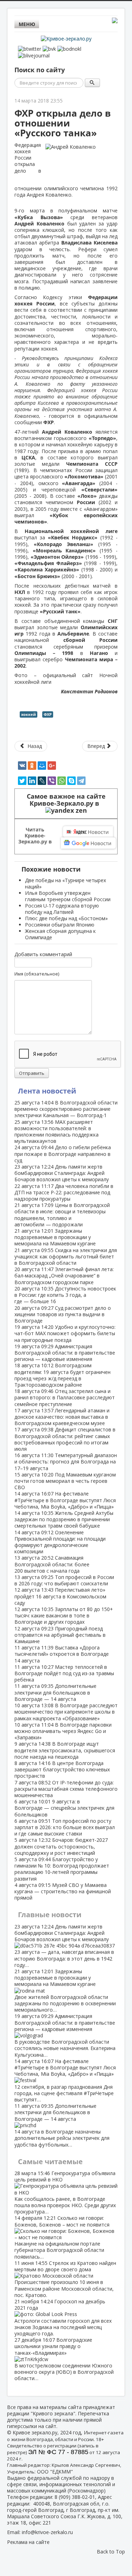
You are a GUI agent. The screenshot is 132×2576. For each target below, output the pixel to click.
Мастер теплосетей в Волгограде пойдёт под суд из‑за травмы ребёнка (64, 1673)
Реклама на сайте (28, 2542)
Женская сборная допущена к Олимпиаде (60, 934)
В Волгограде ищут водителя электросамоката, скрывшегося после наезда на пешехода (65, 1750)
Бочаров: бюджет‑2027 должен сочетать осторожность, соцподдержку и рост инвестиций (61, 1846)
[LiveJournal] (42, 781)
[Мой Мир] (42, 766)
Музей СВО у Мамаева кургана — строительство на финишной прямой (63, 1891)
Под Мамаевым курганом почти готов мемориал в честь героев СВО (65, 1481)
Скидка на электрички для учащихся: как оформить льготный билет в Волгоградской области (66, 1256)
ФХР (48, 714)
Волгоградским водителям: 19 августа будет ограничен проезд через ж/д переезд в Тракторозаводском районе (62, 1375)
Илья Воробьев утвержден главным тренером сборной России (68, 896)
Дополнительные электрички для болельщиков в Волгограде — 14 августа (55, 1692)
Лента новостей (47, 1091)
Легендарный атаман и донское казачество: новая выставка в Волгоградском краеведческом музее (62, 1417)
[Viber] (52, 781)
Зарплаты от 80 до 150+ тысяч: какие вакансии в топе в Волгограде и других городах (64, 1615)
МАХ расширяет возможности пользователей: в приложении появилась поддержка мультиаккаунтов (56, 1132)
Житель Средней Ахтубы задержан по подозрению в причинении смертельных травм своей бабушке (64, 1519)
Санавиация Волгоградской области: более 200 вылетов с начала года (52, 1564)
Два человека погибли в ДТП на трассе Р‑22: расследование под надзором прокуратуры (64, 1192)
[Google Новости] (88, 843)
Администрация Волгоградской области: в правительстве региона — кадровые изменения (65, 1353)
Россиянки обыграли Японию (60, 925)
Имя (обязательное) (37, 974)
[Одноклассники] (32, 766)
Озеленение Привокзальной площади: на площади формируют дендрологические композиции (60, 1542)
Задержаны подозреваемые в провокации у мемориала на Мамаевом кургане (55, 1237)
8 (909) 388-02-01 (75, 2497)
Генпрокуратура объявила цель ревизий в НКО (65, 2192)
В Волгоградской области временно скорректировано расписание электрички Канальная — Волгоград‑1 (66, 1109)
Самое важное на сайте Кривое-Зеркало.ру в (66, 800)
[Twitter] (22, 781)
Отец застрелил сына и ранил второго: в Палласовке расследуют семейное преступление (65, 1397)
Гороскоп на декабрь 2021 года (63, 2317)
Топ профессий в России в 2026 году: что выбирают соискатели (64, 1580)
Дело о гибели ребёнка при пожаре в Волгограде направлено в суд (63, 1154)
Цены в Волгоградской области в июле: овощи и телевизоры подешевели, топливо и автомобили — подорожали (62, 1215)
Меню (27, 24)
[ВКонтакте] (22, 766)
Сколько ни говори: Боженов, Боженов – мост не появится (62, 2237)
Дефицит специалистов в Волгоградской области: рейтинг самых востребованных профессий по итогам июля (65, 1439)
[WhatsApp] (62, 781)
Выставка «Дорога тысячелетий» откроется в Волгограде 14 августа (62, 1654)
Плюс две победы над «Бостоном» (66, 918)
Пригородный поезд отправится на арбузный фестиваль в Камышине (60, 1635)
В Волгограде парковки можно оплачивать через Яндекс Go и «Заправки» (63, 1731)
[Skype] (71, 781)
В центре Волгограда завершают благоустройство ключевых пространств (62, 1769)
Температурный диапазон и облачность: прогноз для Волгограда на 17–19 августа (66, 1462)
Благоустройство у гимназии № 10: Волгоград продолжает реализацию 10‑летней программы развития (62, 1869)
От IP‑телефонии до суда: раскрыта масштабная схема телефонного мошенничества (66, 1789)
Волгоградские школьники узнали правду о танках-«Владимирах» (64, 2359)
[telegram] (81, 781)
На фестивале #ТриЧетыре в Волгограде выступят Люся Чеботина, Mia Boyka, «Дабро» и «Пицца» (65, 1500)
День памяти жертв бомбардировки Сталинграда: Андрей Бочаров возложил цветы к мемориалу (62, 1173)
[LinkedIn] (32, 781)
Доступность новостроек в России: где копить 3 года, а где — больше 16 (65, 1295)
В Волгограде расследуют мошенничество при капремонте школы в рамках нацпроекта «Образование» (66, 1712)
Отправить (32, 1073)
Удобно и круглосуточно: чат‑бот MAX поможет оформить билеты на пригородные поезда (65, 1333)
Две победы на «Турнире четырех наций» (65, 883)
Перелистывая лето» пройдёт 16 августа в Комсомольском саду (60, 1596)
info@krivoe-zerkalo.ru (47, 2532)
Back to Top (111, 2552)
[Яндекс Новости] (88, 832)
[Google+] (52, 766)
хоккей (29, 714)
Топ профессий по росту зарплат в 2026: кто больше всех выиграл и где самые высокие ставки (65, 1827)
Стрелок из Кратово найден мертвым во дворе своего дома (65, 2279)
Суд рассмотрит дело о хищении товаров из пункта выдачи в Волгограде (63, 1314)
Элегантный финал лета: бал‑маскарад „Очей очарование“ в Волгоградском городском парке (64, 1275)
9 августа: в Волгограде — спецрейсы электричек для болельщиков (64, 1808)
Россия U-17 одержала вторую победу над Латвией (62, 909)
